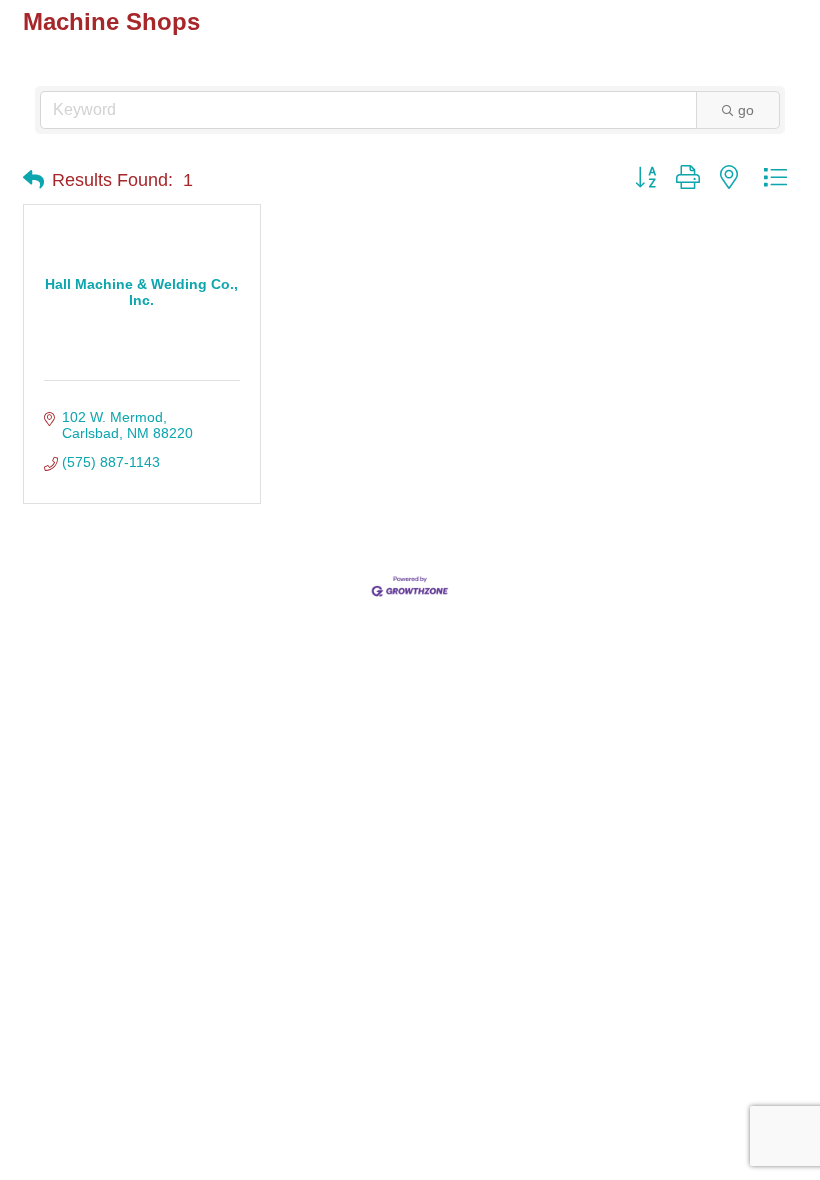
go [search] (746, 110)
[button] (33, 180)
